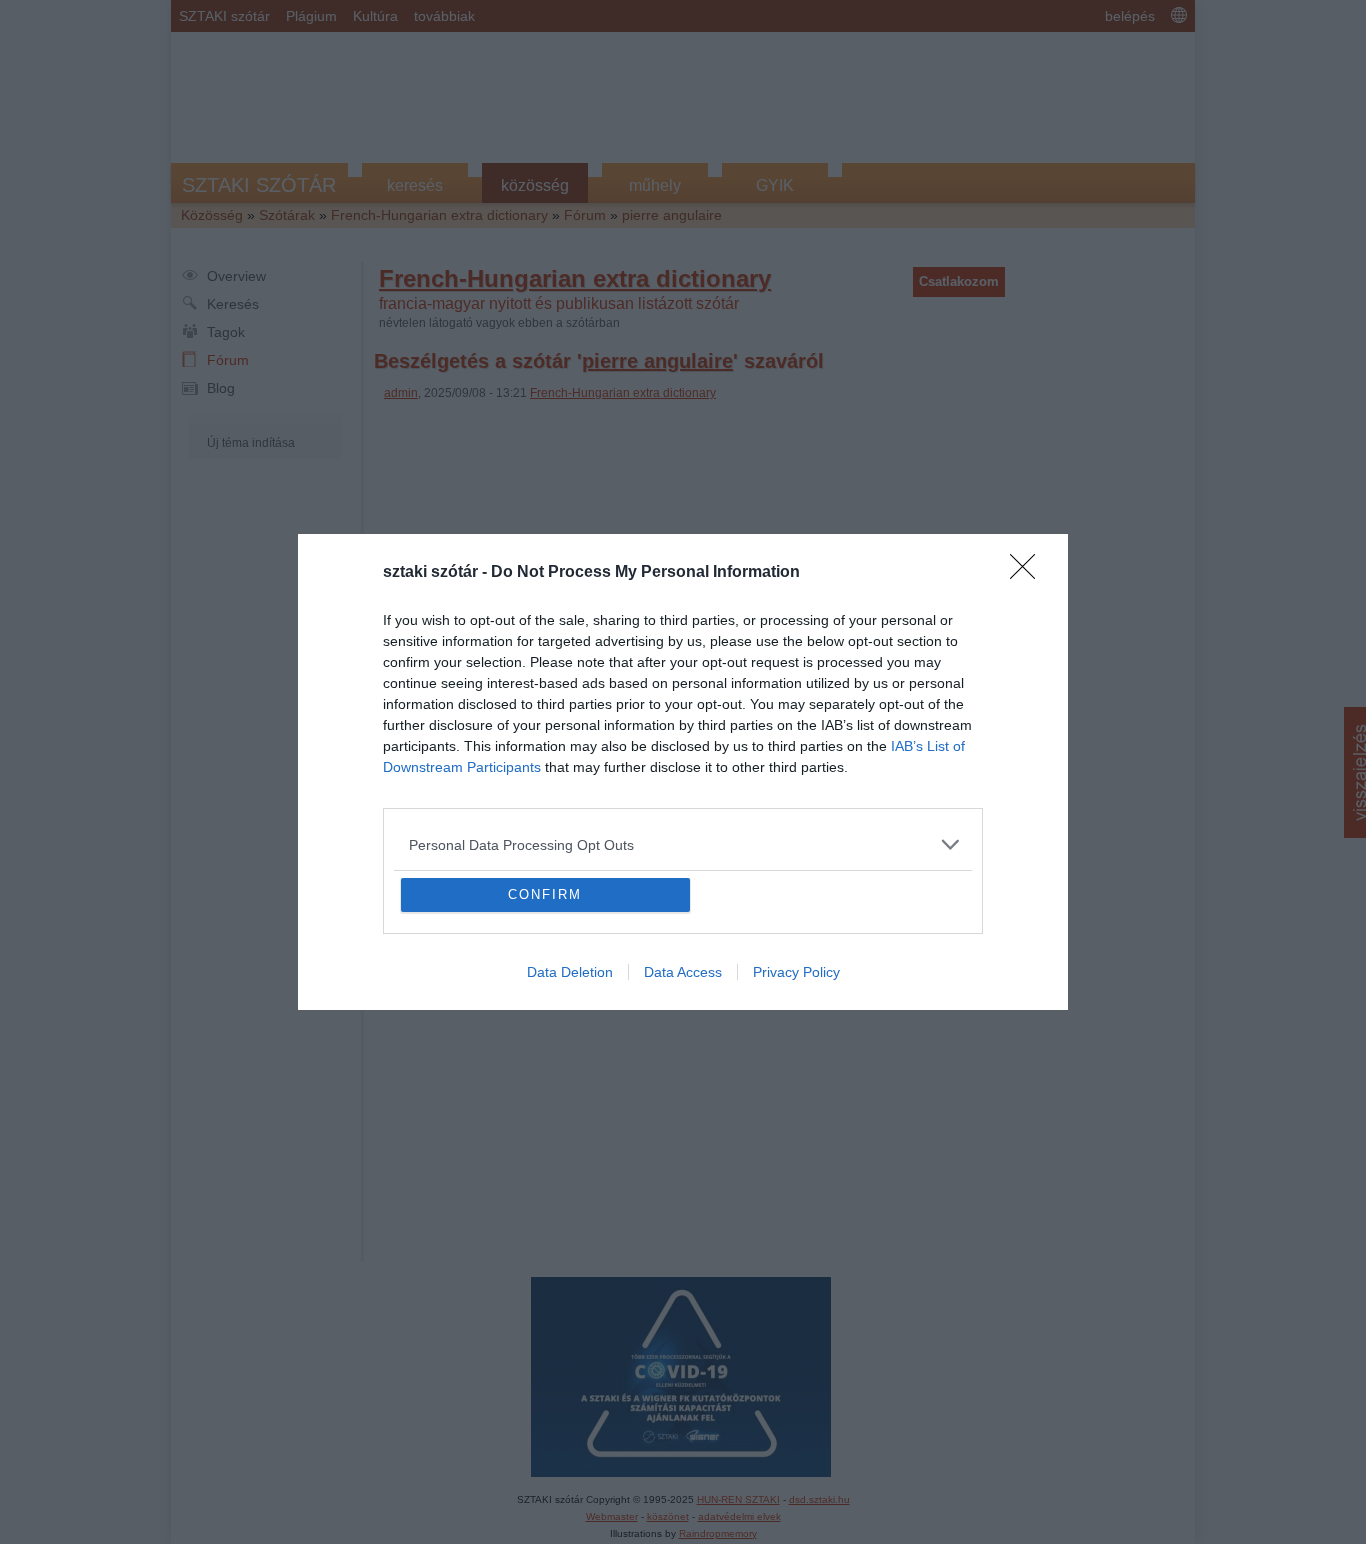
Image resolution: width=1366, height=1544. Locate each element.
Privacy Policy (796, 1117)
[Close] (1029, 428)
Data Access (683, 1117)
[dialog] (683, 772)
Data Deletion (570, 1117)
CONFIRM (545, 1039)
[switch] (931, 743)
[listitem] (683, 699)
